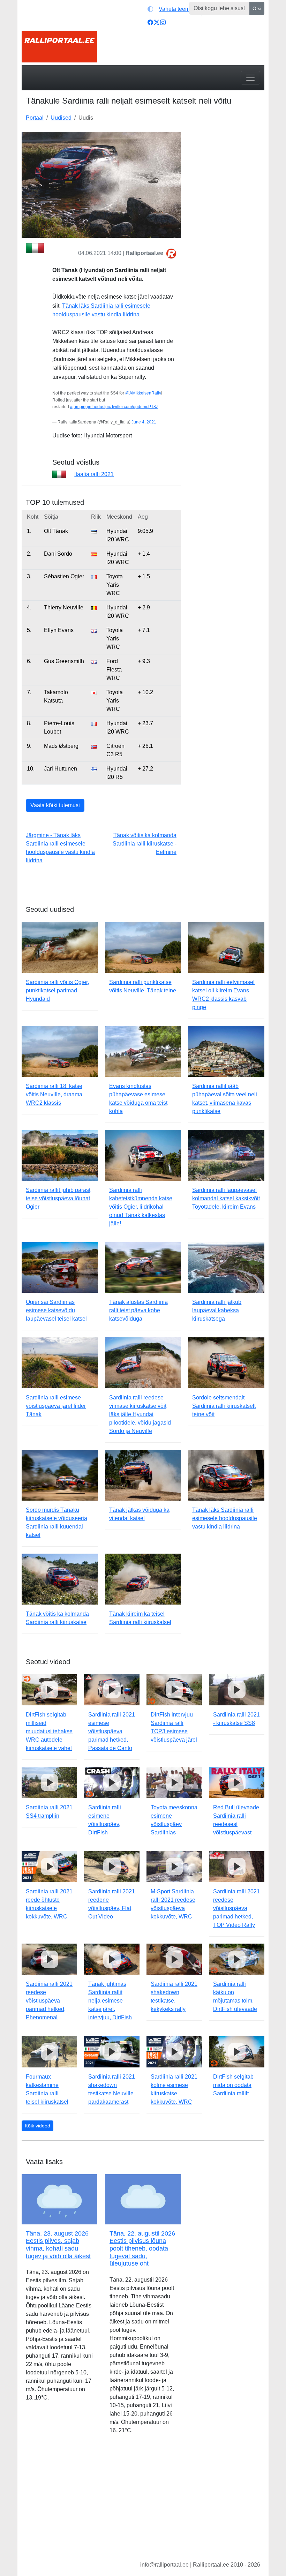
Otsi (257, 8)
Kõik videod (37, 2126)
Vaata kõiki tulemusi (55, 805)
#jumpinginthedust (88, 407)
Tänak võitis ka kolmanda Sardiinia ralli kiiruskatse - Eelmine (145, 844)
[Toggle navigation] (250, 78)
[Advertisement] (227, 167)
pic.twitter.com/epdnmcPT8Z (132, 407)
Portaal (35, 118)
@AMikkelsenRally (143, 393)
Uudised (61, 118)
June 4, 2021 (144, 422)
